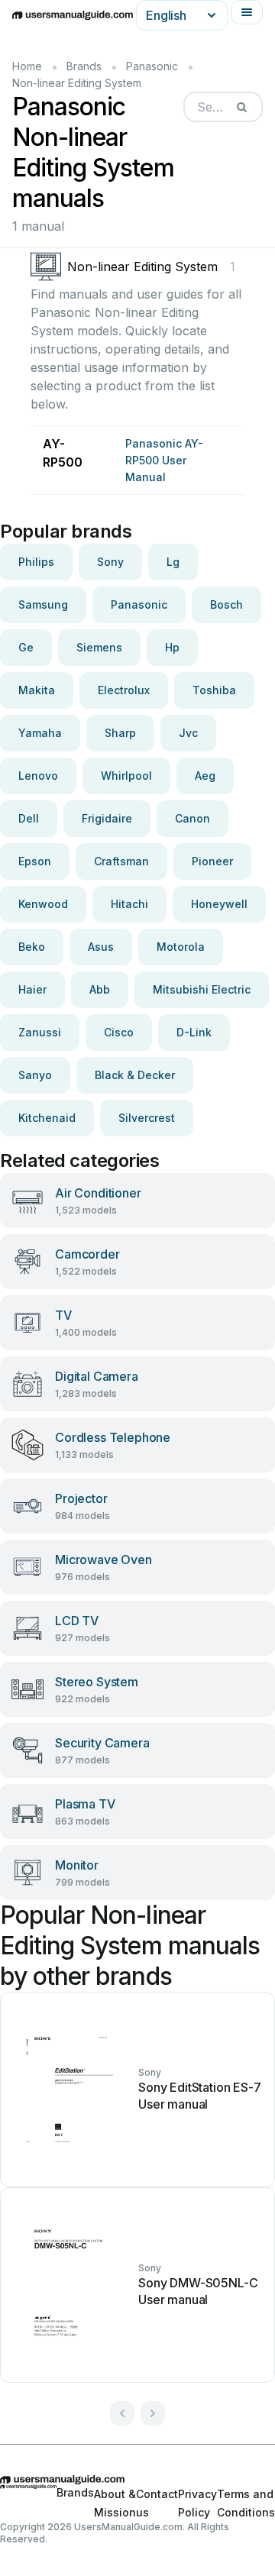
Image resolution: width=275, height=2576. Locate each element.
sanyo (35, 1075)
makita (37, 690)
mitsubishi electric (202, 989)
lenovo (38, 776)
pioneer (212, 861)
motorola (181, 947)
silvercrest (147, 1118)
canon (192, 818)
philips (36, 562)
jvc (188, 733)
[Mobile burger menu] (247, 12)
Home (27, 66)
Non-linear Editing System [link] (77, 83)
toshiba (214, 690)
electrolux (124, 690)
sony (110, 562)
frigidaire (107, 818)
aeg (205, 776)
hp (172, 647)
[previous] (122, 2413)
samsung (43, 604)
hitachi (129, 904)
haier (32, 989)
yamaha (40, 733)
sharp (120, 733)
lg (173, 562)
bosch (226, 604)
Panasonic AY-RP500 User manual (164, 460)
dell (29, 818)
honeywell (219, 904)
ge (26, 647)
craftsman (121, 861)
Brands (84, 66)
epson (35, 861)
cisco (119, 1032)
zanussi (40, 1032)
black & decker (135, 1075)
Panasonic (152, 66)
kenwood (43, 904)
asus (101, 947)
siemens (99, 647)
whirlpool (126, 776)
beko (32, 947)
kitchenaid (47, 1118)
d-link (194, 1032)
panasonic (139, 604)
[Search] (241, 107)
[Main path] (137, 2480)
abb (100, 989)
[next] (153, 2413)
